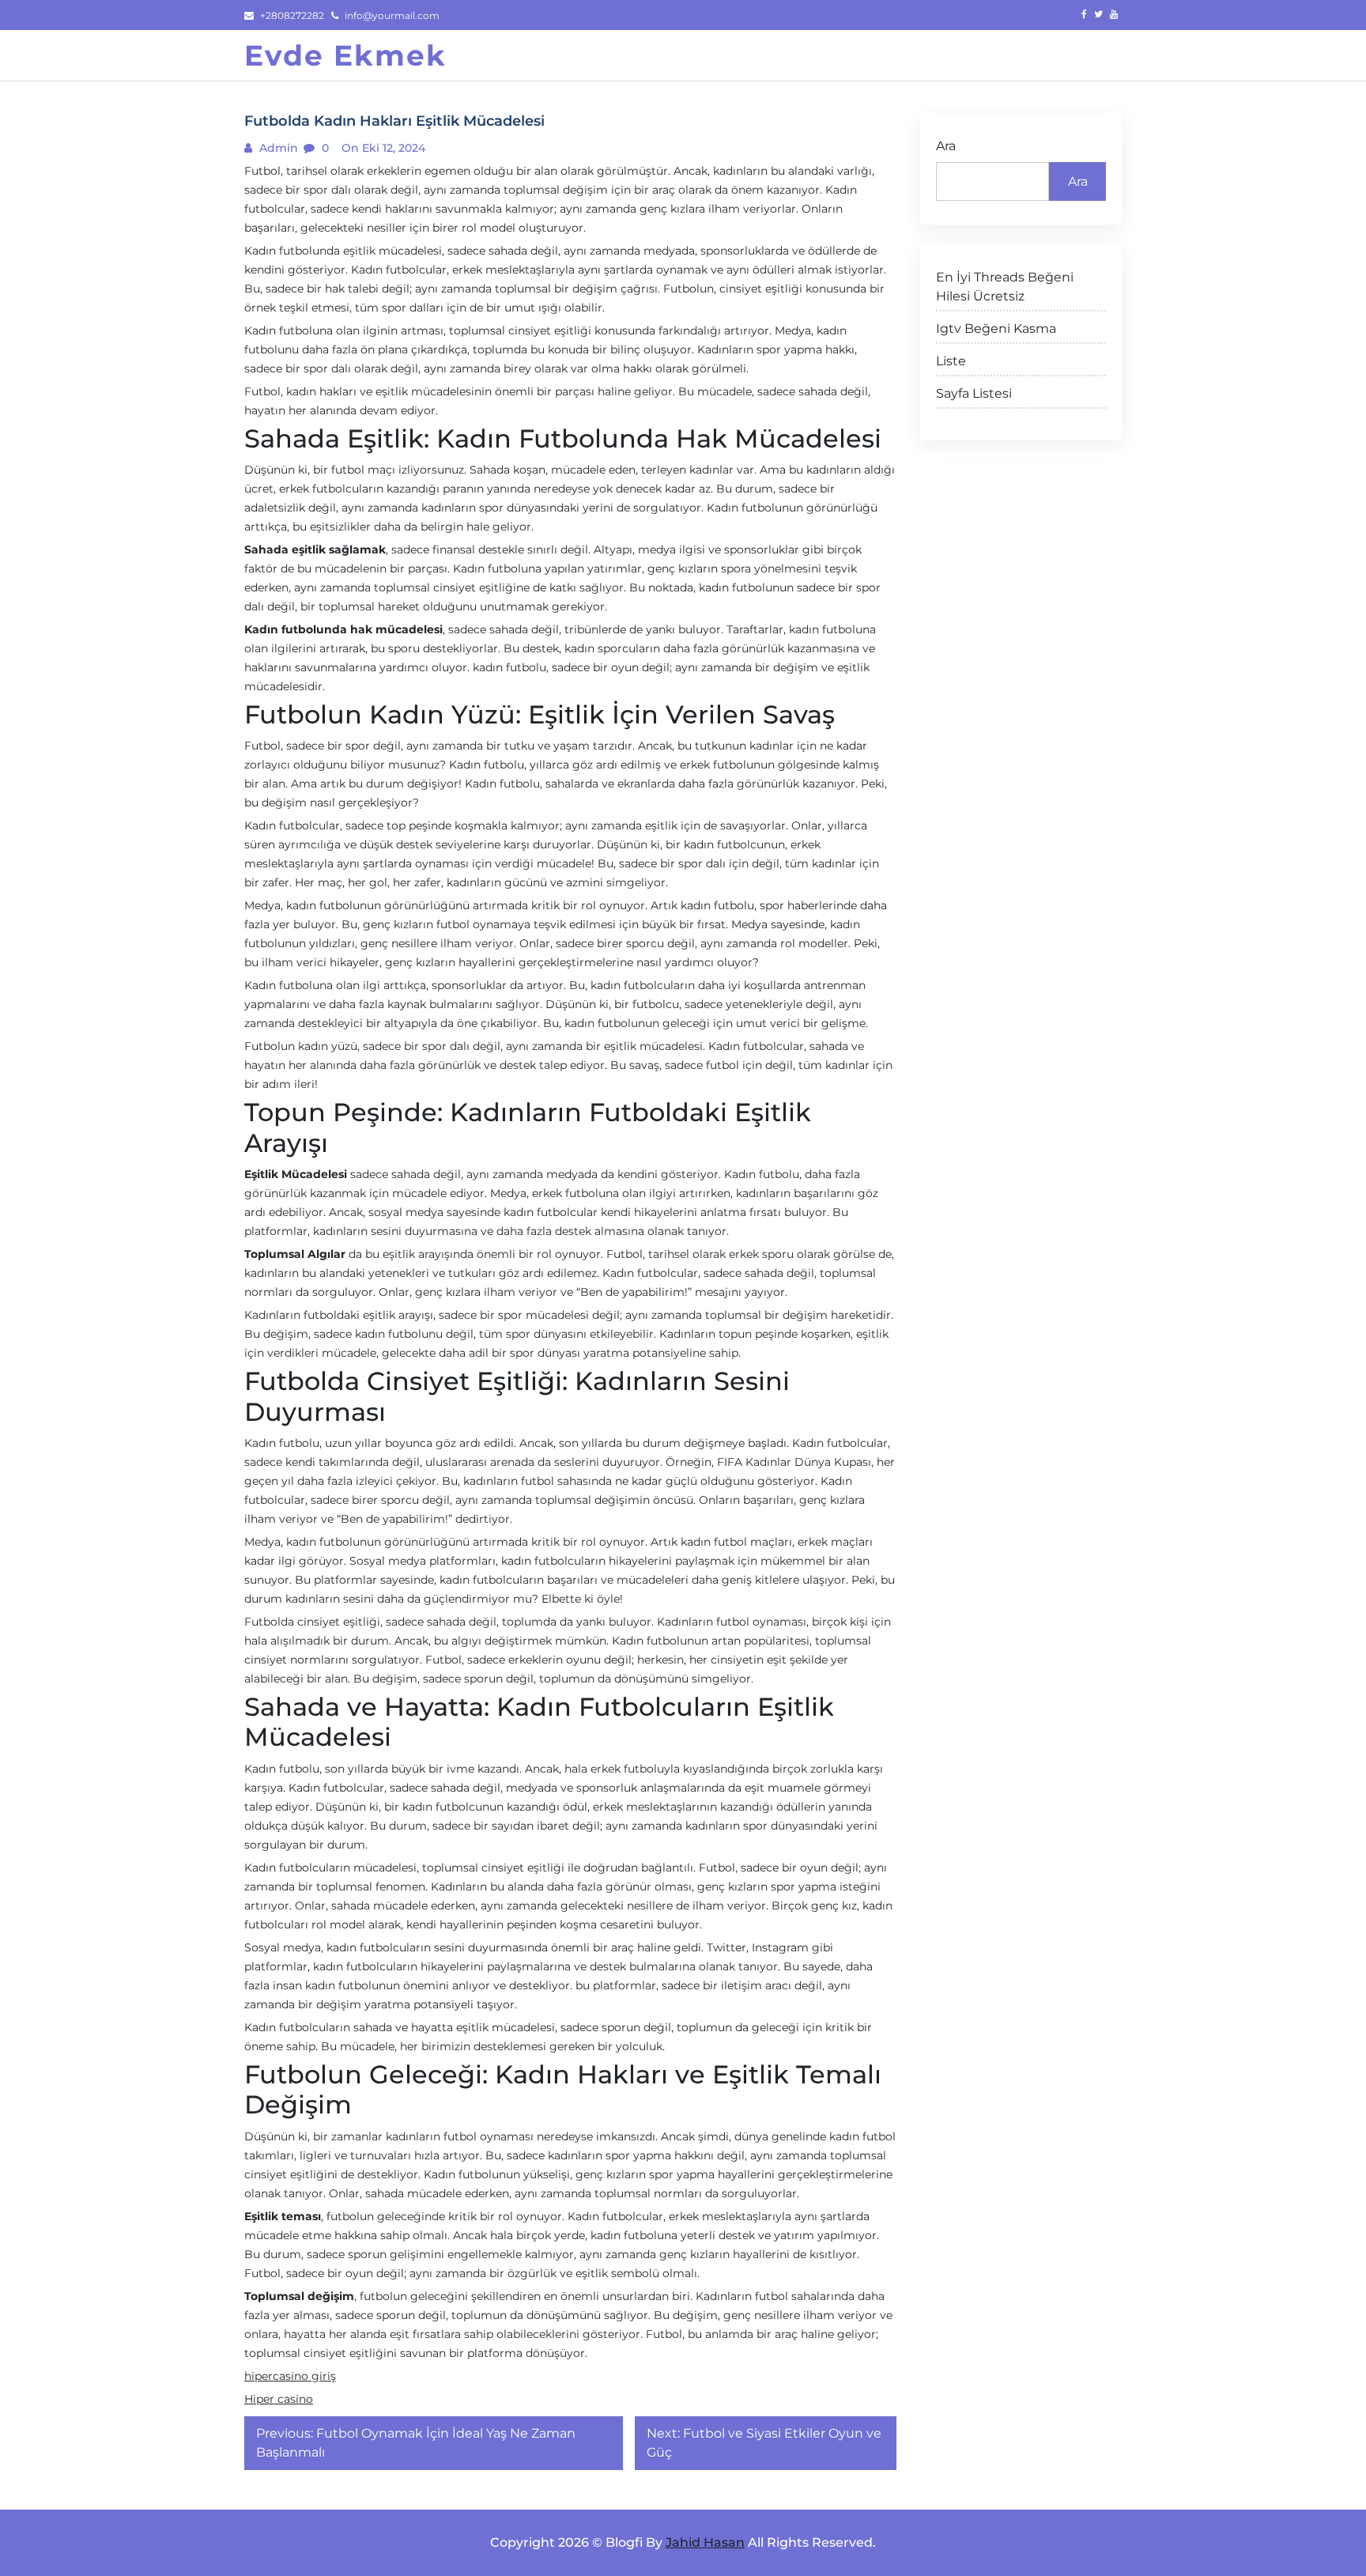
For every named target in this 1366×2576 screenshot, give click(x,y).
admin (277, 148)
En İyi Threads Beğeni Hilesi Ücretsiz (1005, 287)
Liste (951, 361)
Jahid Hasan (705, 2542)
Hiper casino (279, 2399)
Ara (946, 146)
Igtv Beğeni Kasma (996, 329)
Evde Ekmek (345, 55)
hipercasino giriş (290, 2376)
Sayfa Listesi (974, 393)
